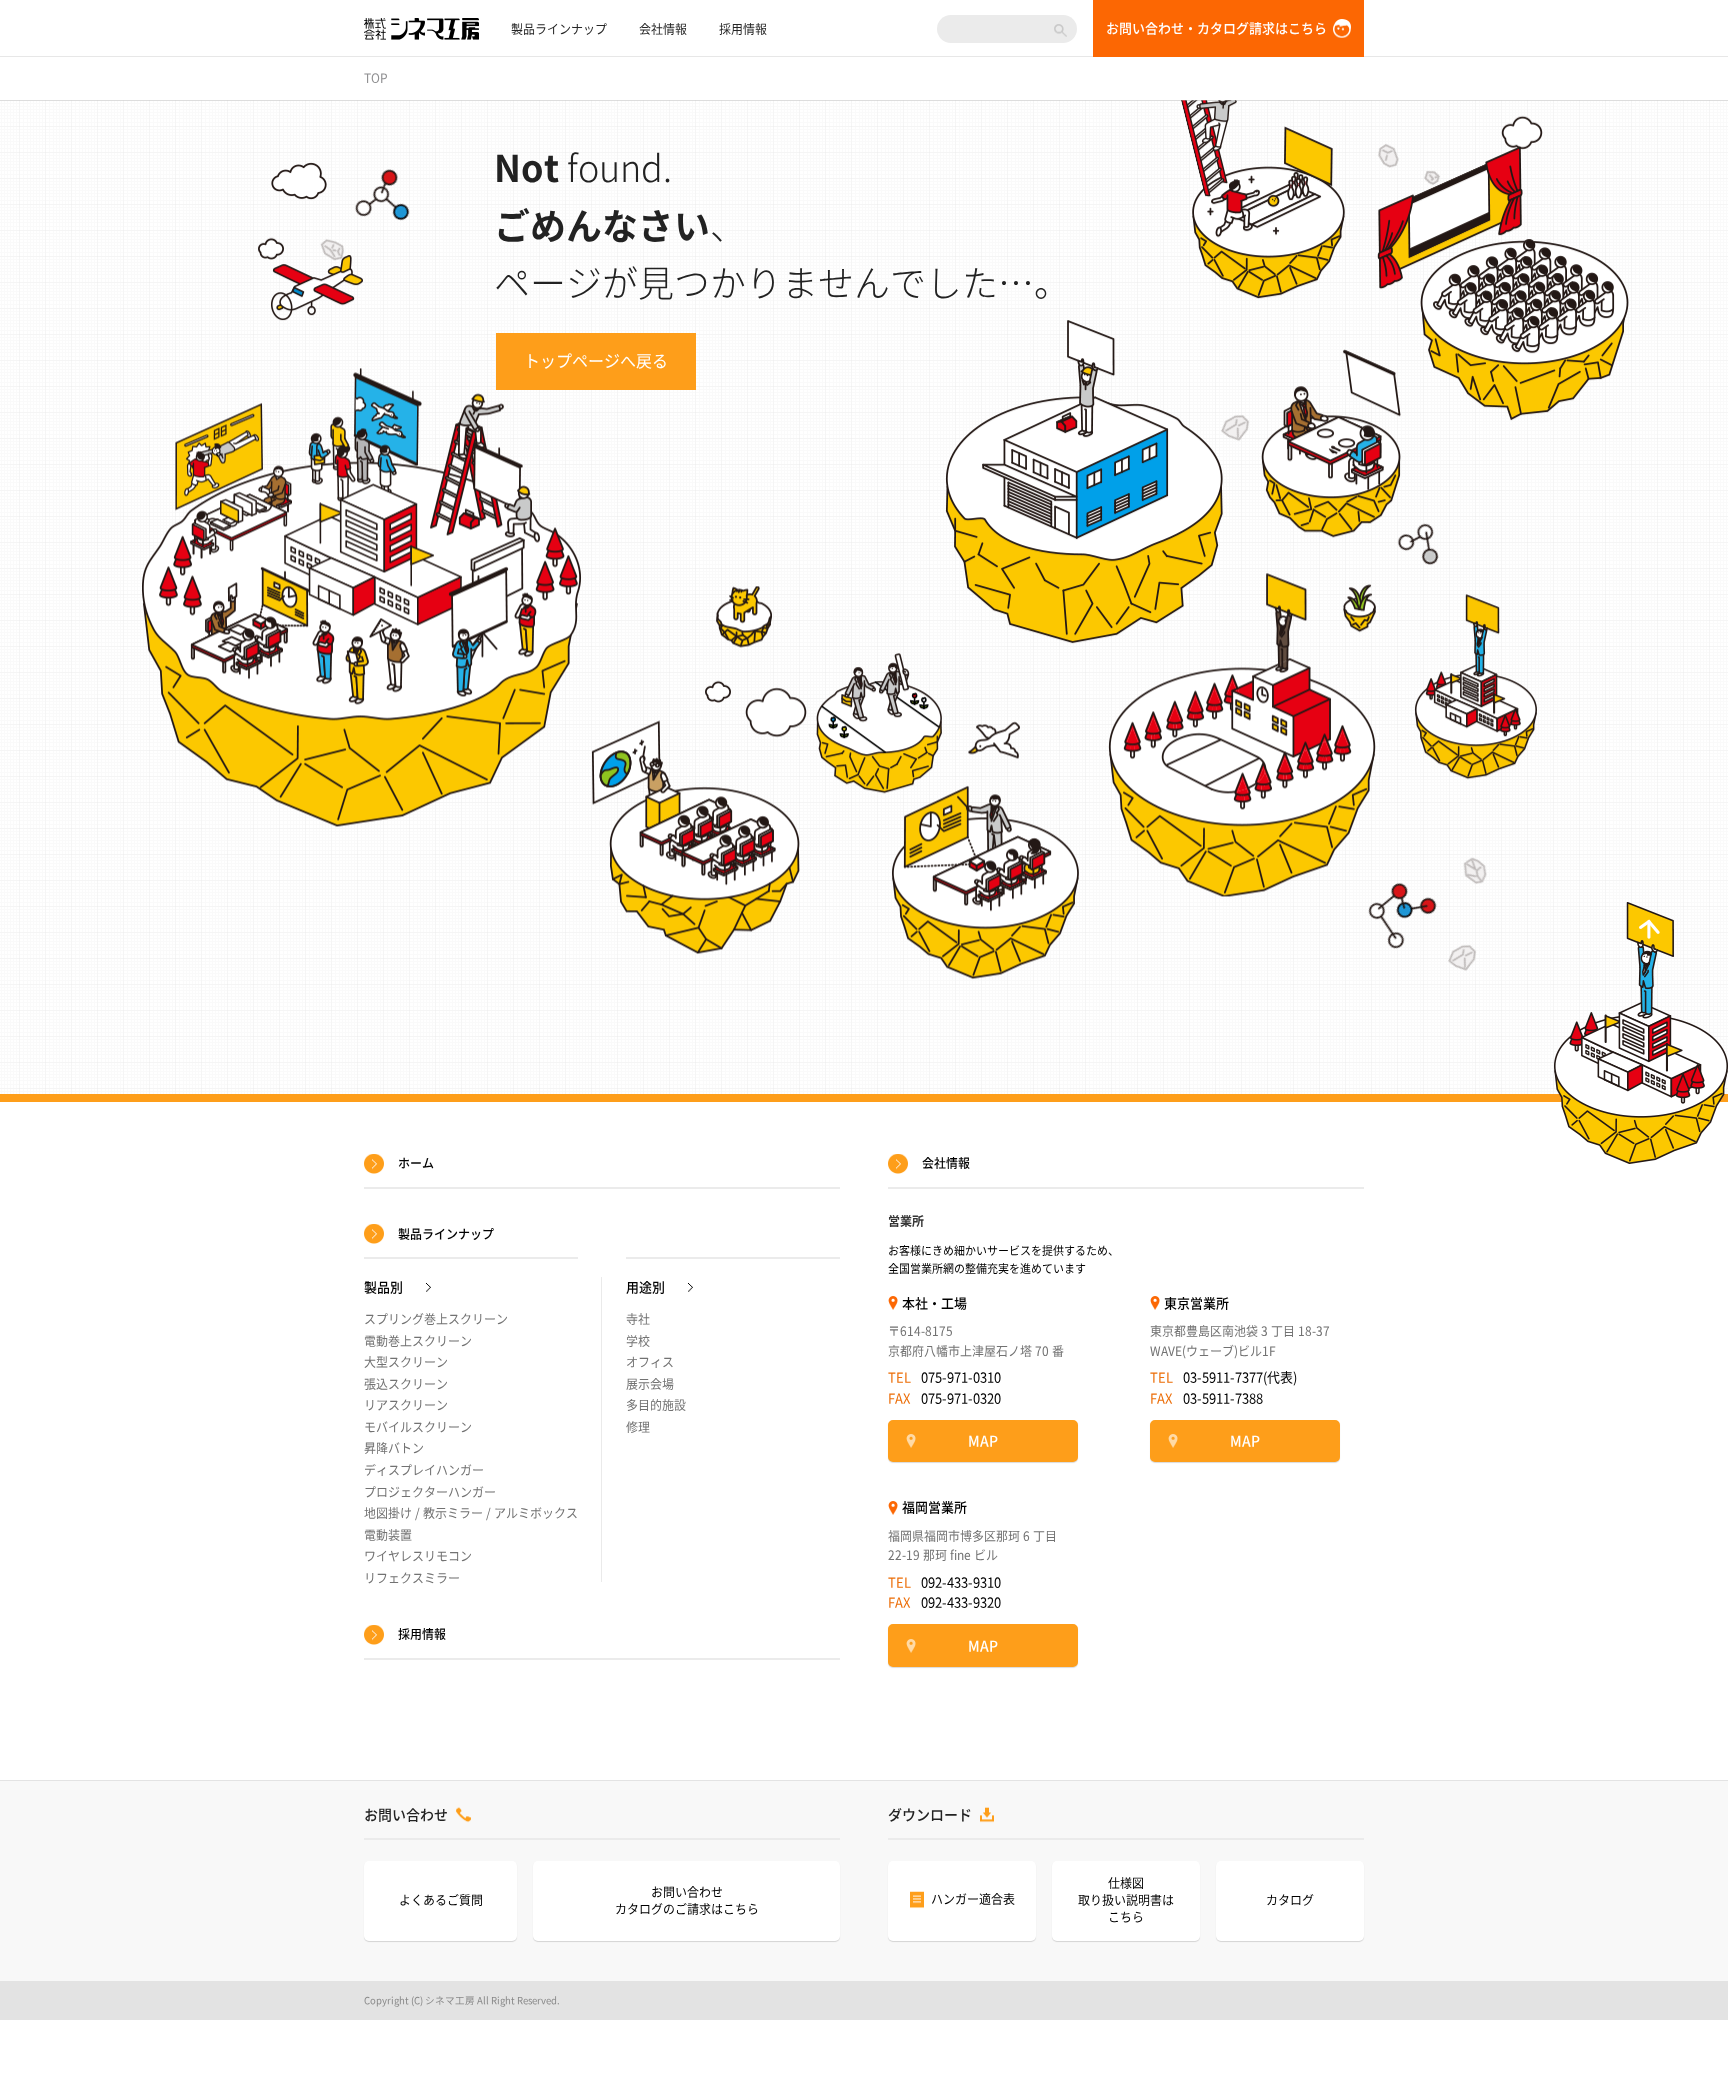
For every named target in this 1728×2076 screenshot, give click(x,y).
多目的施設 (656, 1405)
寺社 (638, 1319)
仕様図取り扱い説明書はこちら (1126, 1900)
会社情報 (663, 29)
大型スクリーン (406, 1362)
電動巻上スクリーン (418, 1341)
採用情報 (743, 29)
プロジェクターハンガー (430, 1492)
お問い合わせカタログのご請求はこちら (687, 1900)
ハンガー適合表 (973, 1899)
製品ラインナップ (559, 29)
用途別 (645, 1287)
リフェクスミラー (412, 1578)
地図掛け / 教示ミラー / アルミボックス (471, 1513)
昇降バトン (394, 1448)
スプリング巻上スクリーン (436, 1319)
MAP (983, 1441)
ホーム (416, 1163)
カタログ (1290, 1900)
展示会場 (650, 1384)
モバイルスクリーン (418, 1427)
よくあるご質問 (441, 1900)
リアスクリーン (406, 1405)
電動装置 (388, 1535)
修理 (638, 1427)
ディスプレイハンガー (424, 1470)
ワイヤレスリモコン (418, 1556)
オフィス (650, 1362)
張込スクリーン (406, 1384)
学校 (638, 1341)
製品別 (383, 1287)
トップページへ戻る (596, 361)
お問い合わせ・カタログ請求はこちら (1216, 28)
